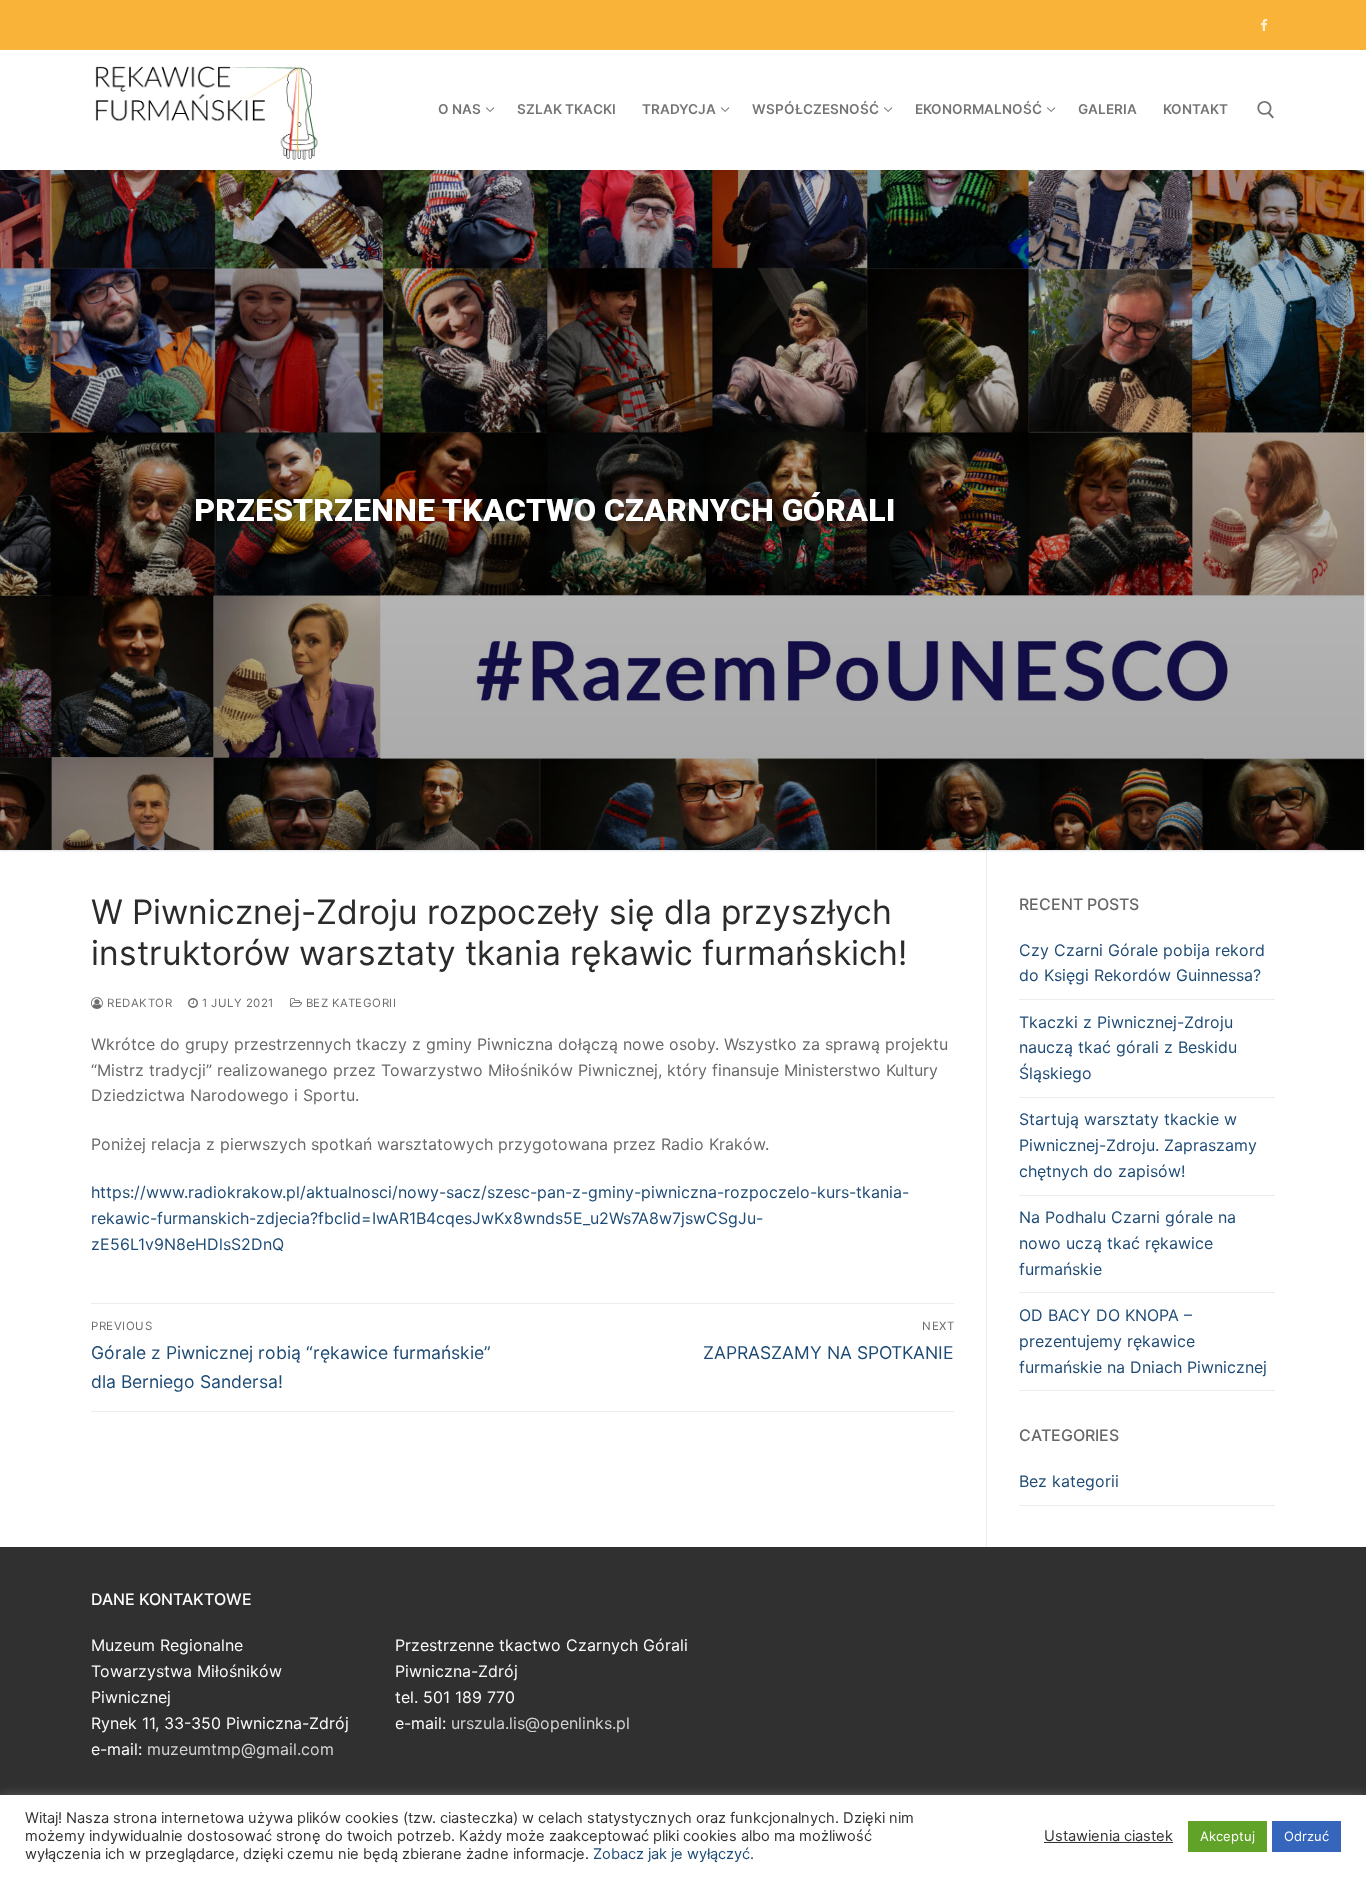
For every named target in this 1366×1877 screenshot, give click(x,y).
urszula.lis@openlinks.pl (540, 1723)
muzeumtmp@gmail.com (240, 1749)
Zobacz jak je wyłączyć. (673, 1854)
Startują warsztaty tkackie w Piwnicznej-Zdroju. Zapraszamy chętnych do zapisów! (1138, 1145)
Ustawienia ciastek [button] (1108, 1836)
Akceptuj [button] (1227, 1836)
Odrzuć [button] (1306, 1836)
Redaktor (138, 1003)
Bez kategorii (349, 1003)
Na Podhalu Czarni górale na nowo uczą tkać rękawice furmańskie (1127, 1243)
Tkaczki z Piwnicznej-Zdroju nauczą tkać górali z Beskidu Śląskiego (1128, 1048)
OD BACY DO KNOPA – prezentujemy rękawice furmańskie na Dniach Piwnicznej (1143, 1341)
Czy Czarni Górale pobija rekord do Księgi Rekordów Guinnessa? (1142, 963)
